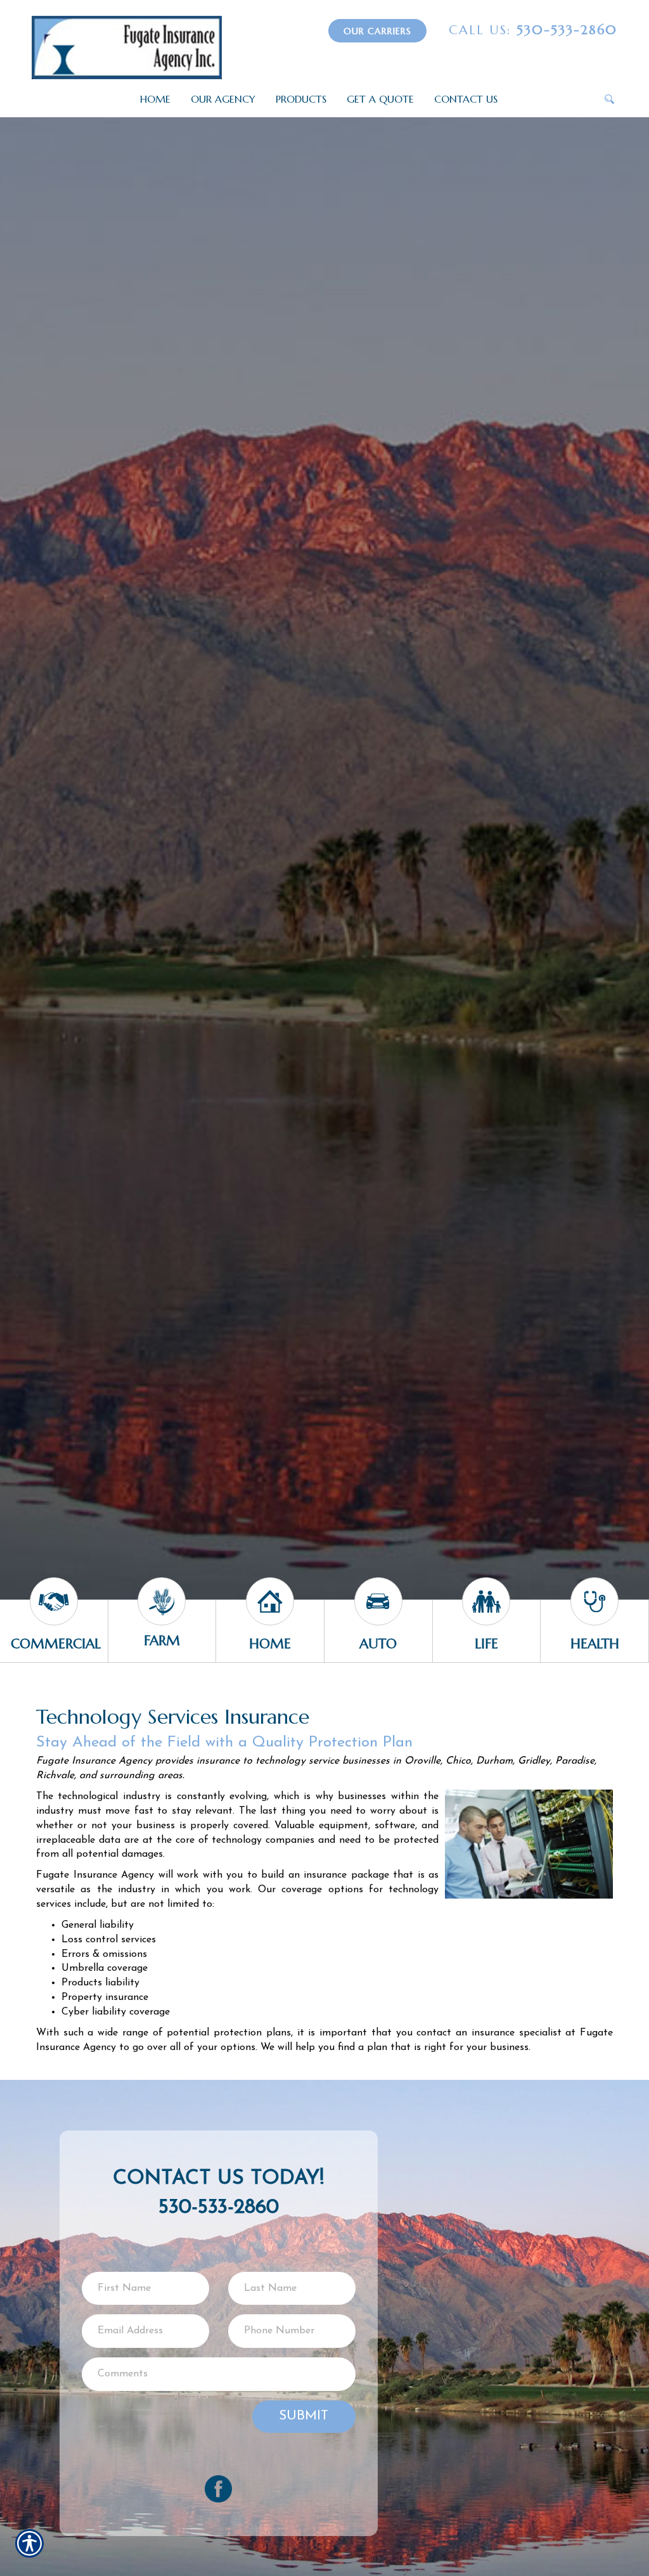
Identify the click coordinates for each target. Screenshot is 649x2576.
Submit (304, 2416)
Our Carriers (377, 31)
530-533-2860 (533, 30)
